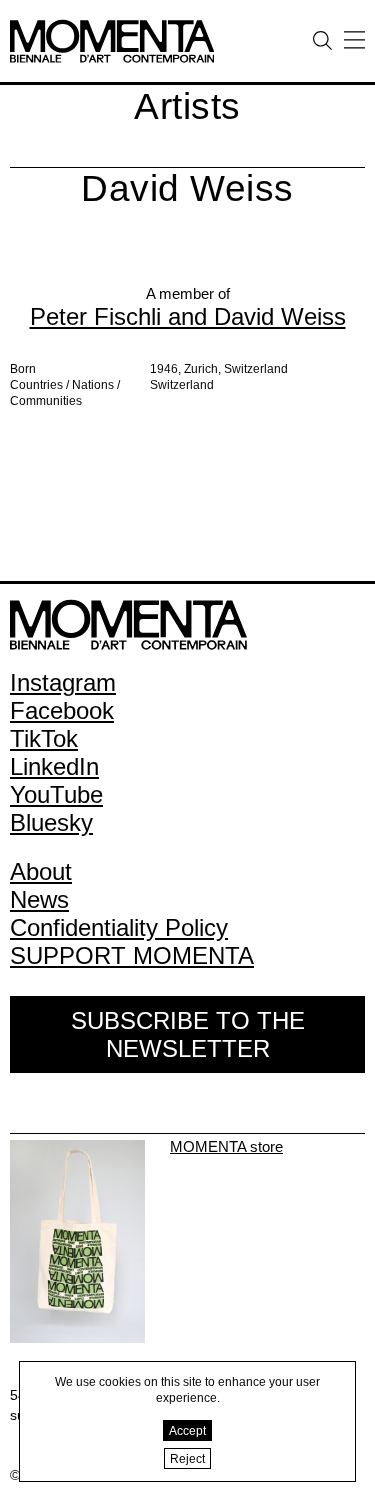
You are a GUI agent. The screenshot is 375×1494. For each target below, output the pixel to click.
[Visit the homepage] (112, 27)
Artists (187, 106)
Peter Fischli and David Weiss (188, 316)
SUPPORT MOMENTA (132, 955)
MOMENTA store (226, 1146)
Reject (187, 1459)
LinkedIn (54, 766)
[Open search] (322, 40)
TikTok (44, 738)
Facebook (62, 710)
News (39, 899)
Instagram (63, 682)
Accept (187, 1431)
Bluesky (51, 822)
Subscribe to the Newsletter (188, 1034)
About (41, 871)
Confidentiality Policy (119, 927)
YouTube (56, 794)
